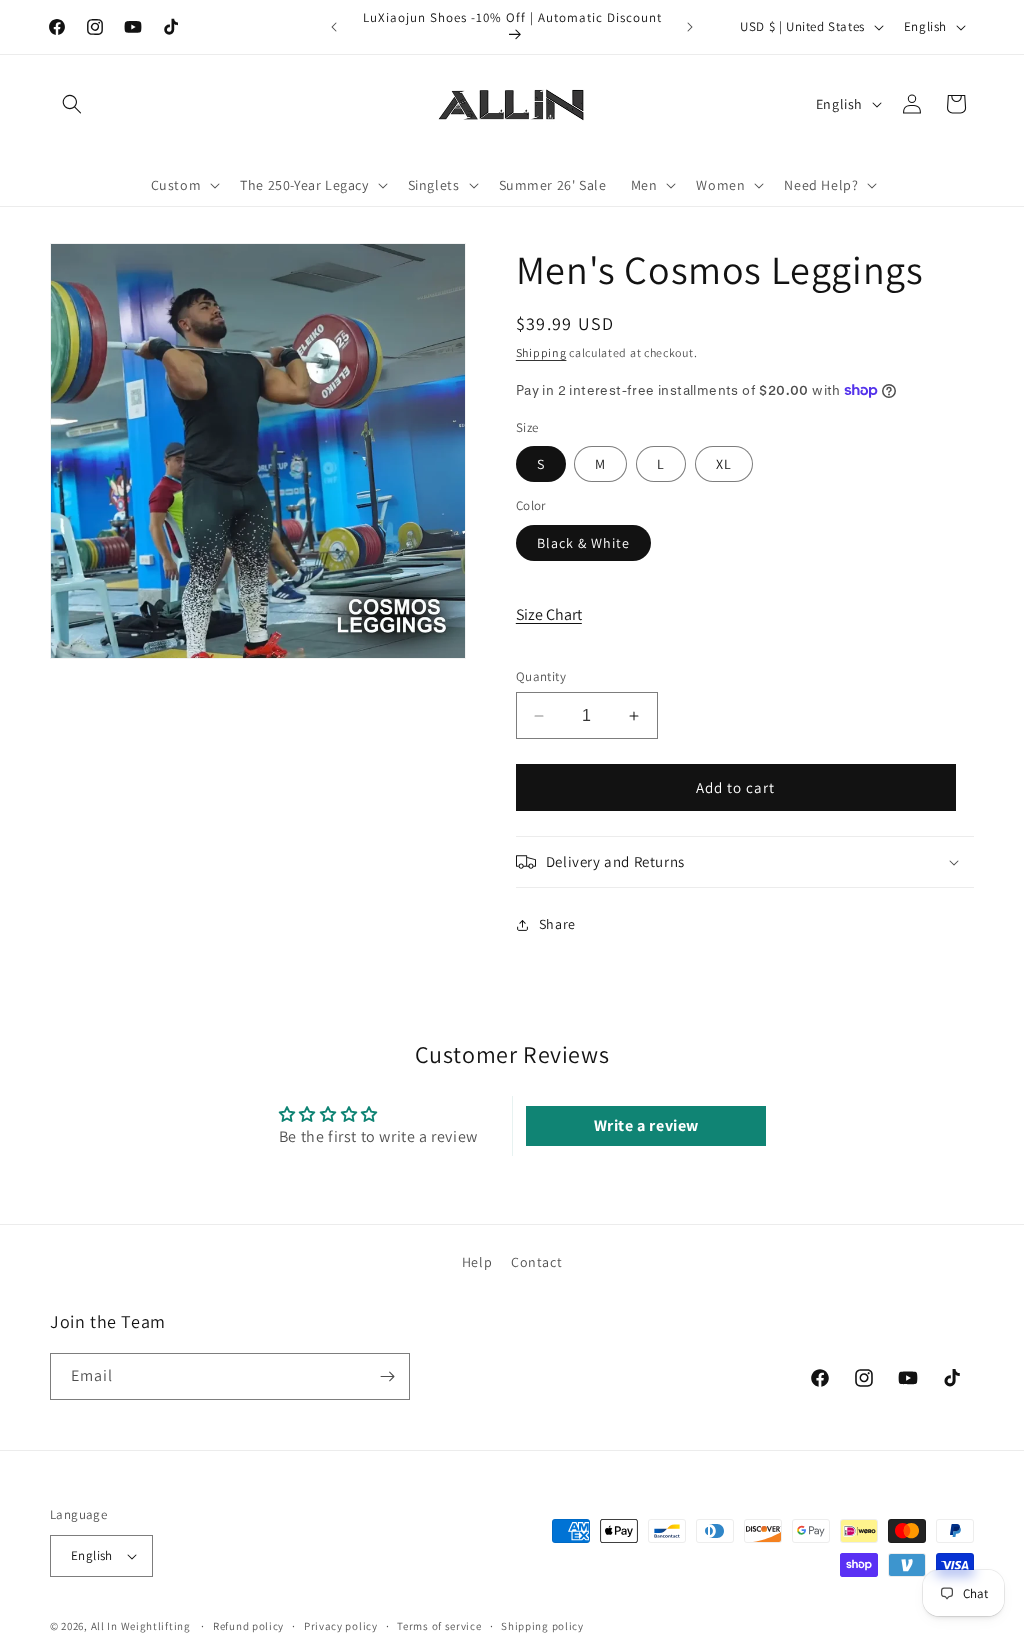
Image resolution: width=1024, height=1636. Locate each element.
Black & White (583, 543)
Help (477, 1262)
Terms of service (439, 1626)
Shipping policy (542, 1626)
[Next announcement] (690, 27)
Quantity (541, 676)
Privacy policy (341, 1626)
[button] (72, 104)
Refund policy (248, 1626)
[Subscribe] (387, 1376)
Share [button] (557, 924)
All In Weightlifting (141, 1626)
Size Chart (549, 614)
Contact (536, 1262)
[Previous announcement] (334, 27)
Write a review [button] (646, 1125)
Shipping (541, 352)
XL (724, 464)
